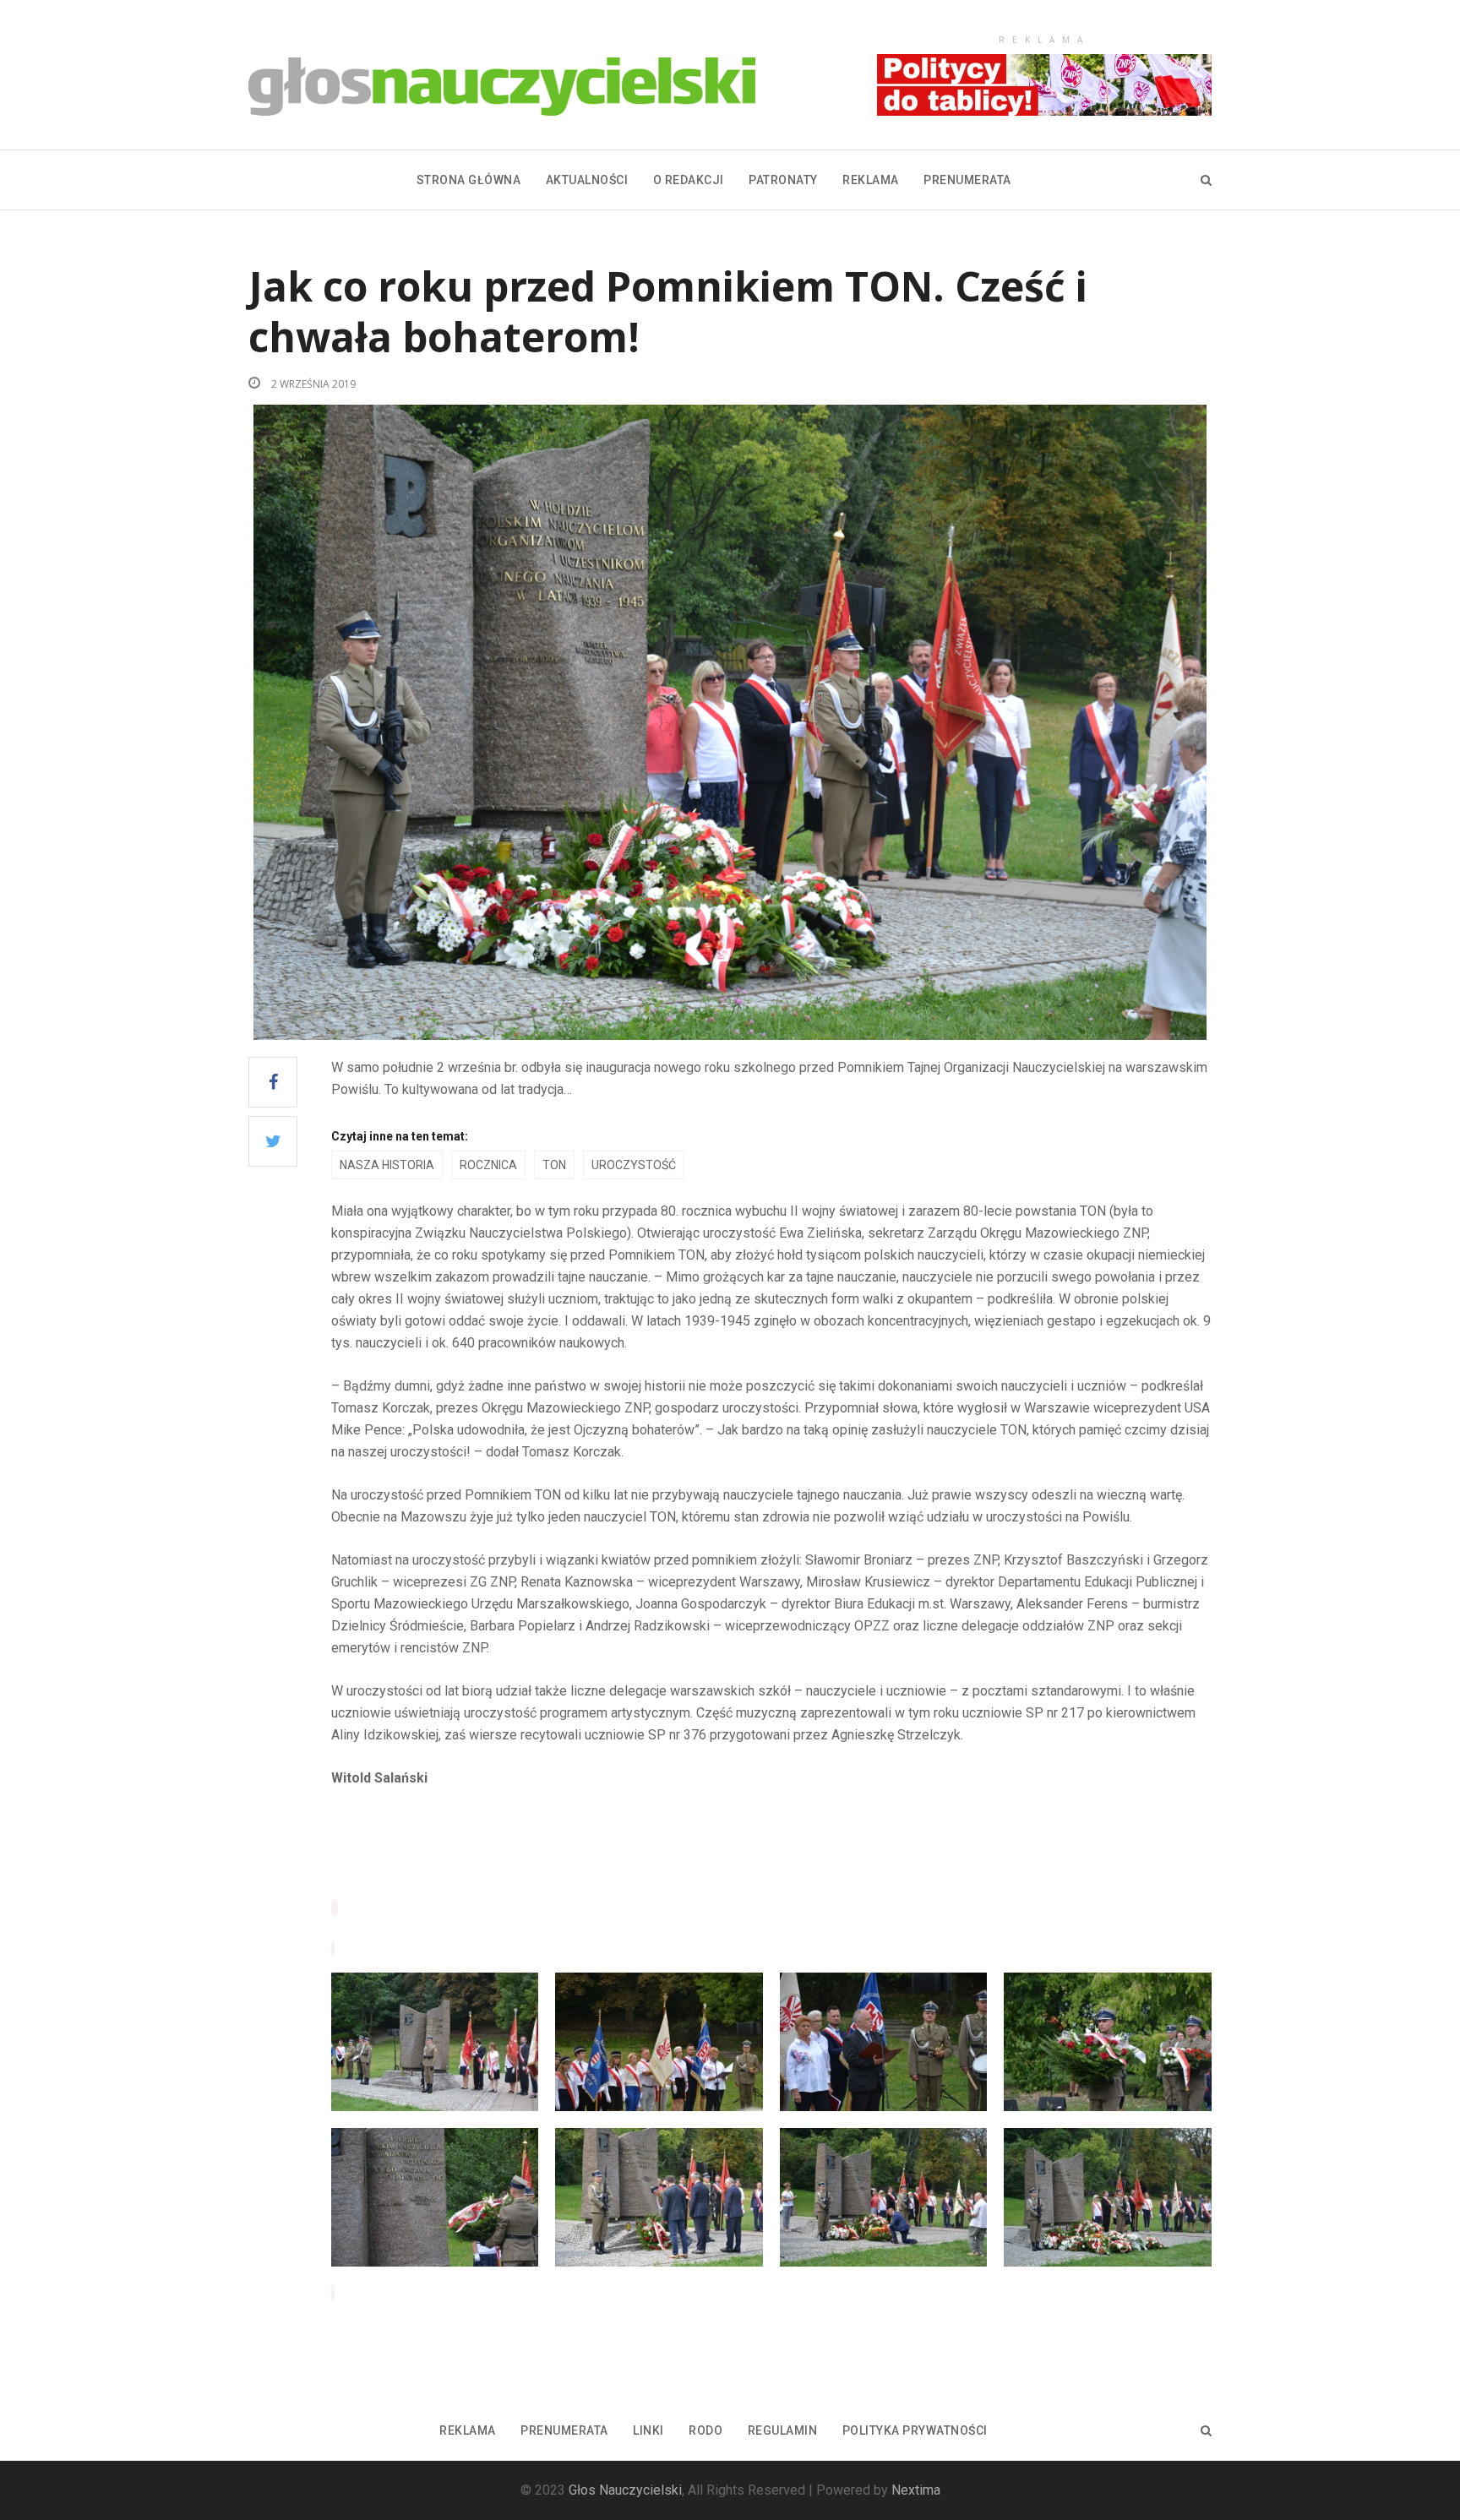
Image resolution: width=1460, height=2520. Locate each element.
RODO (705, 2430)
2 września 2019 (312, 384)
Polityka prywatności (915, 2430)
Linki (648, 2430)
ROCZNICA (488, 1165)
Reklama (871, 180)
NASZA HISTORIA (387, 1165)
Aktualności (587, 180)
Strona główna (469, 180)
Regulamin (783, 2430)
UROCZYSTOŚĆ (634, 1165)
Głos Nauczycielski (625, 2490)
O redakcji (689, 180)
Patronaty (783, 180)
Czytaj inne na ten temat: (400, 1136)
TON (554, 1165)
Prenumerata (967, 180)
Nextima (916, 2490)
